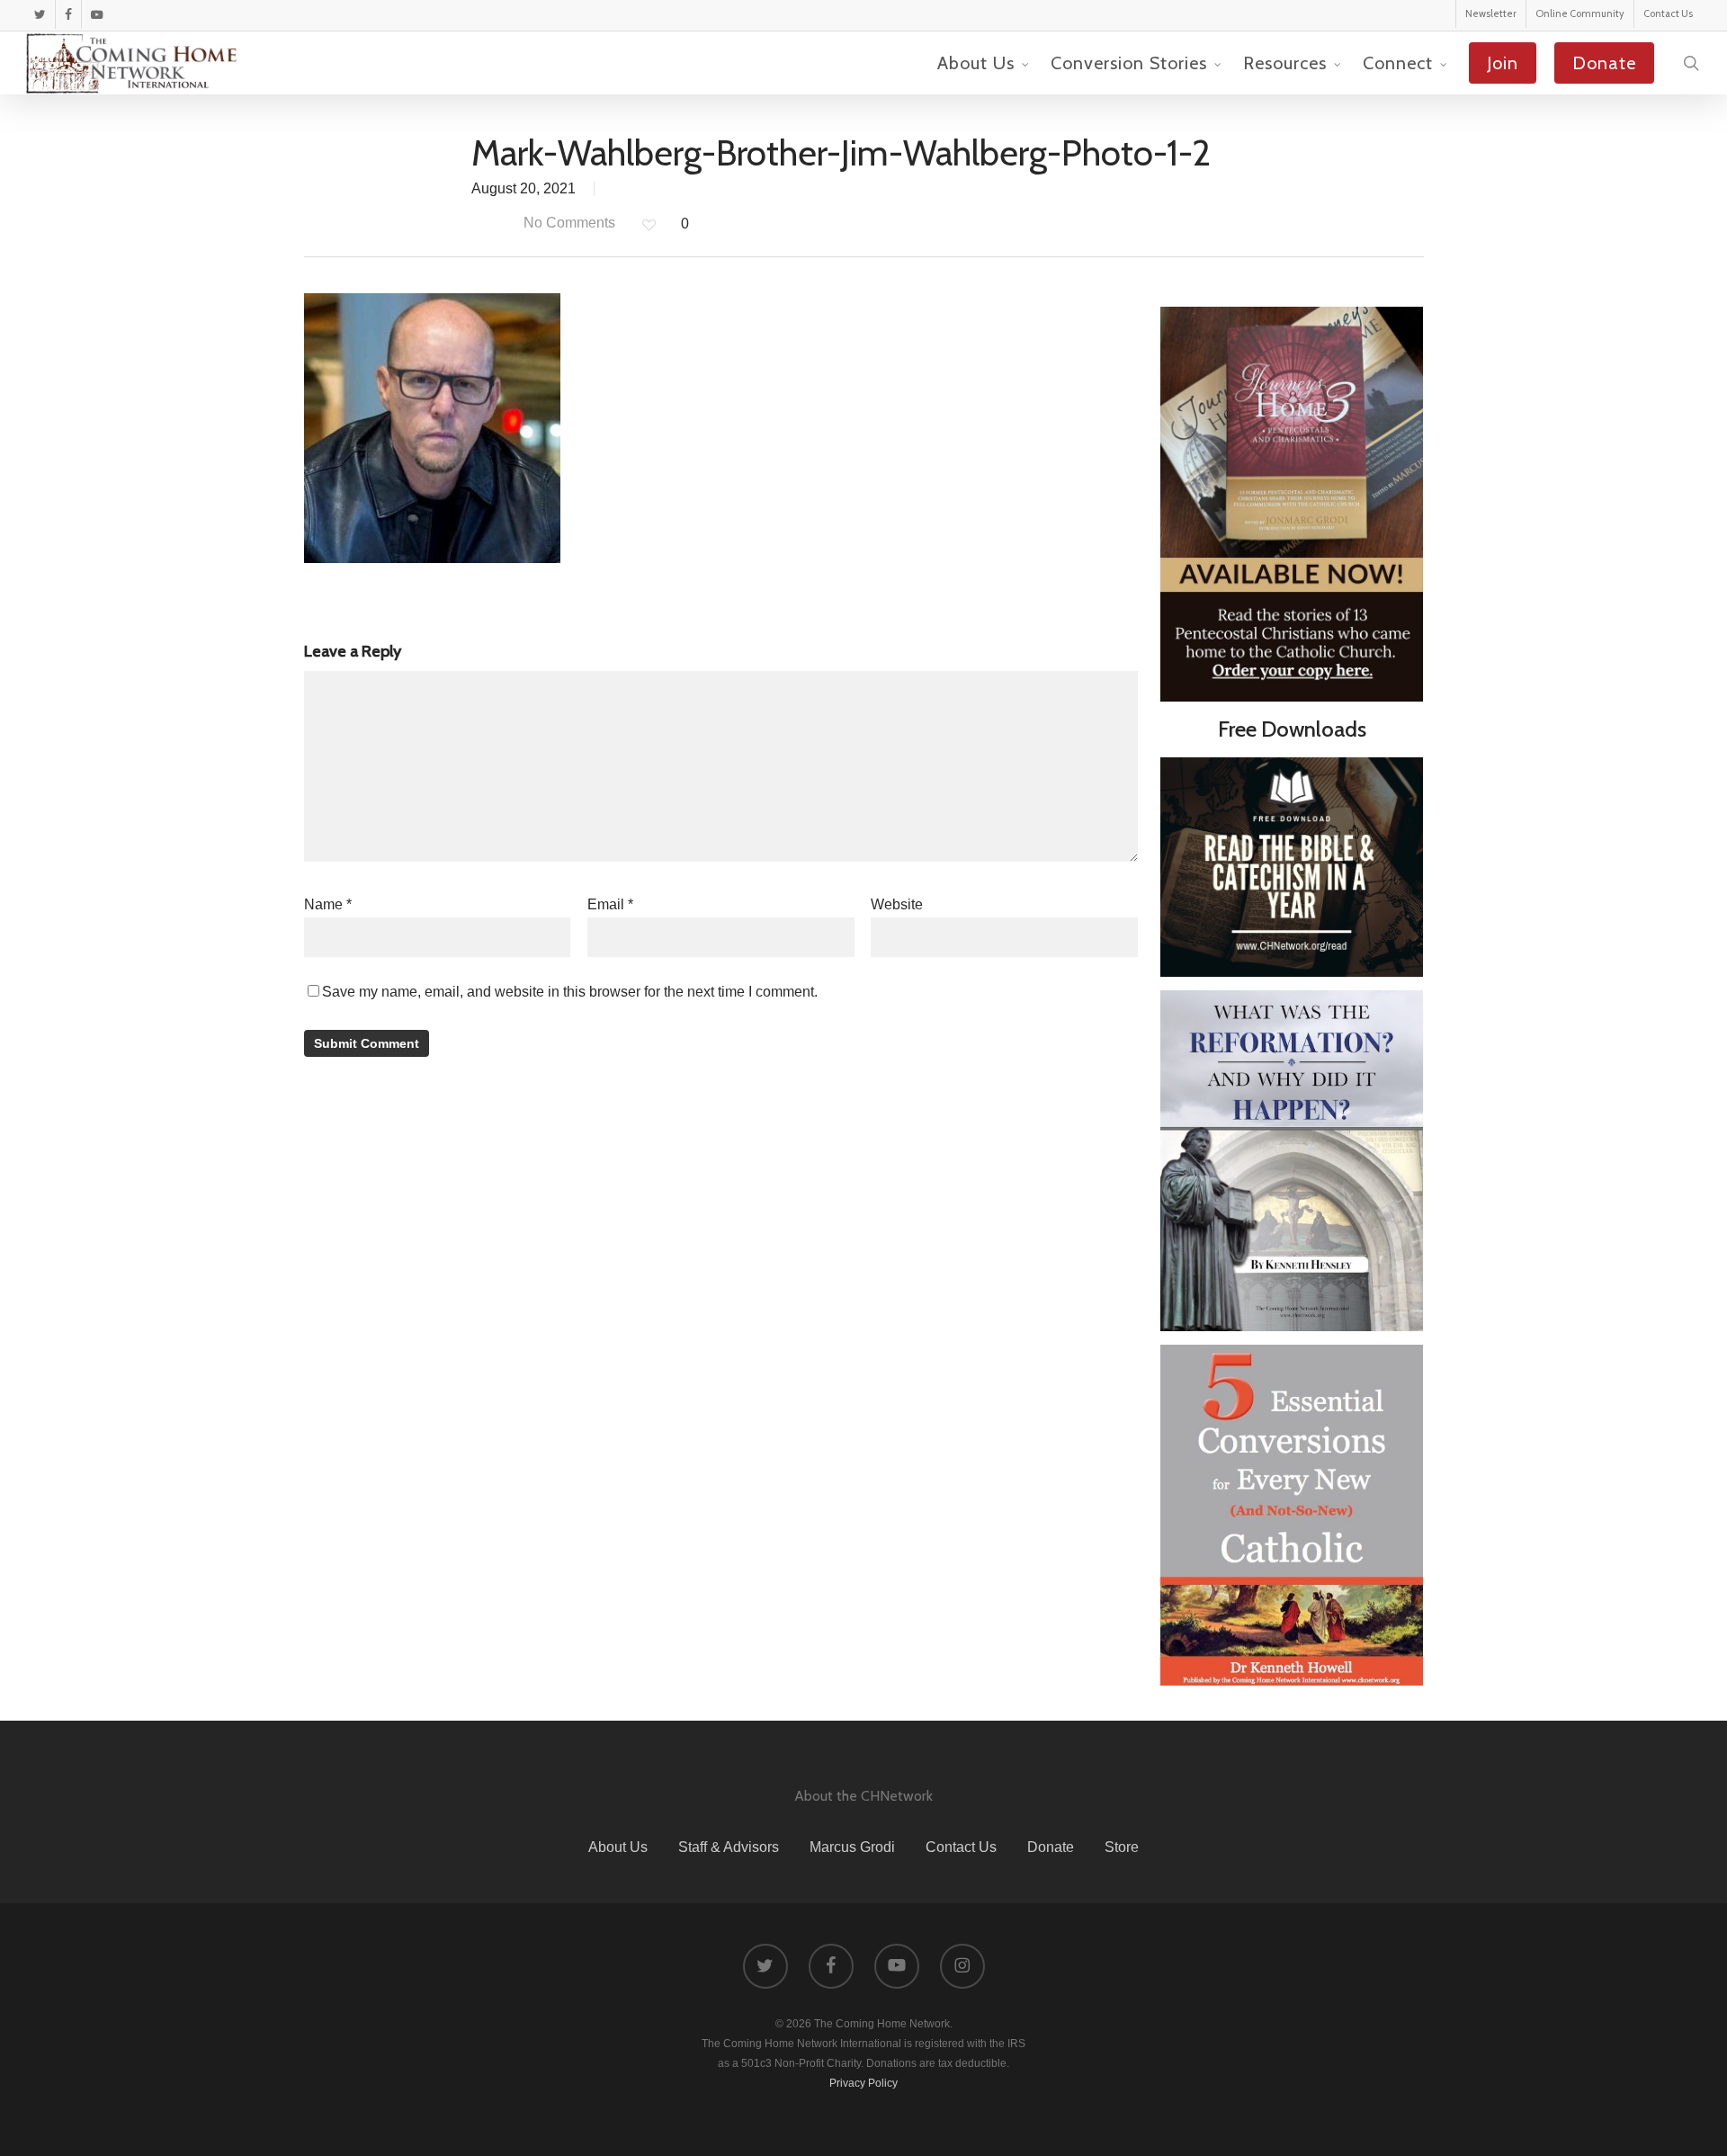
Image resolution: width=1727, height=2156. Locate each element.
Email (610, 904)
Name (328, 904)
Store (1122, 1847)
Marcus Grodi (852, 1847)
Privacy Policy (863, 2083)
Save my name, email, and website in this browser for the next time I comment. (570, 992)
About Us (618, 1847)
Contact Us (961, 1847)
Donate (1051, 1847)
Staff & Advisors (729, 1847)
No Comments (568, 223)
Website (897, 904)
